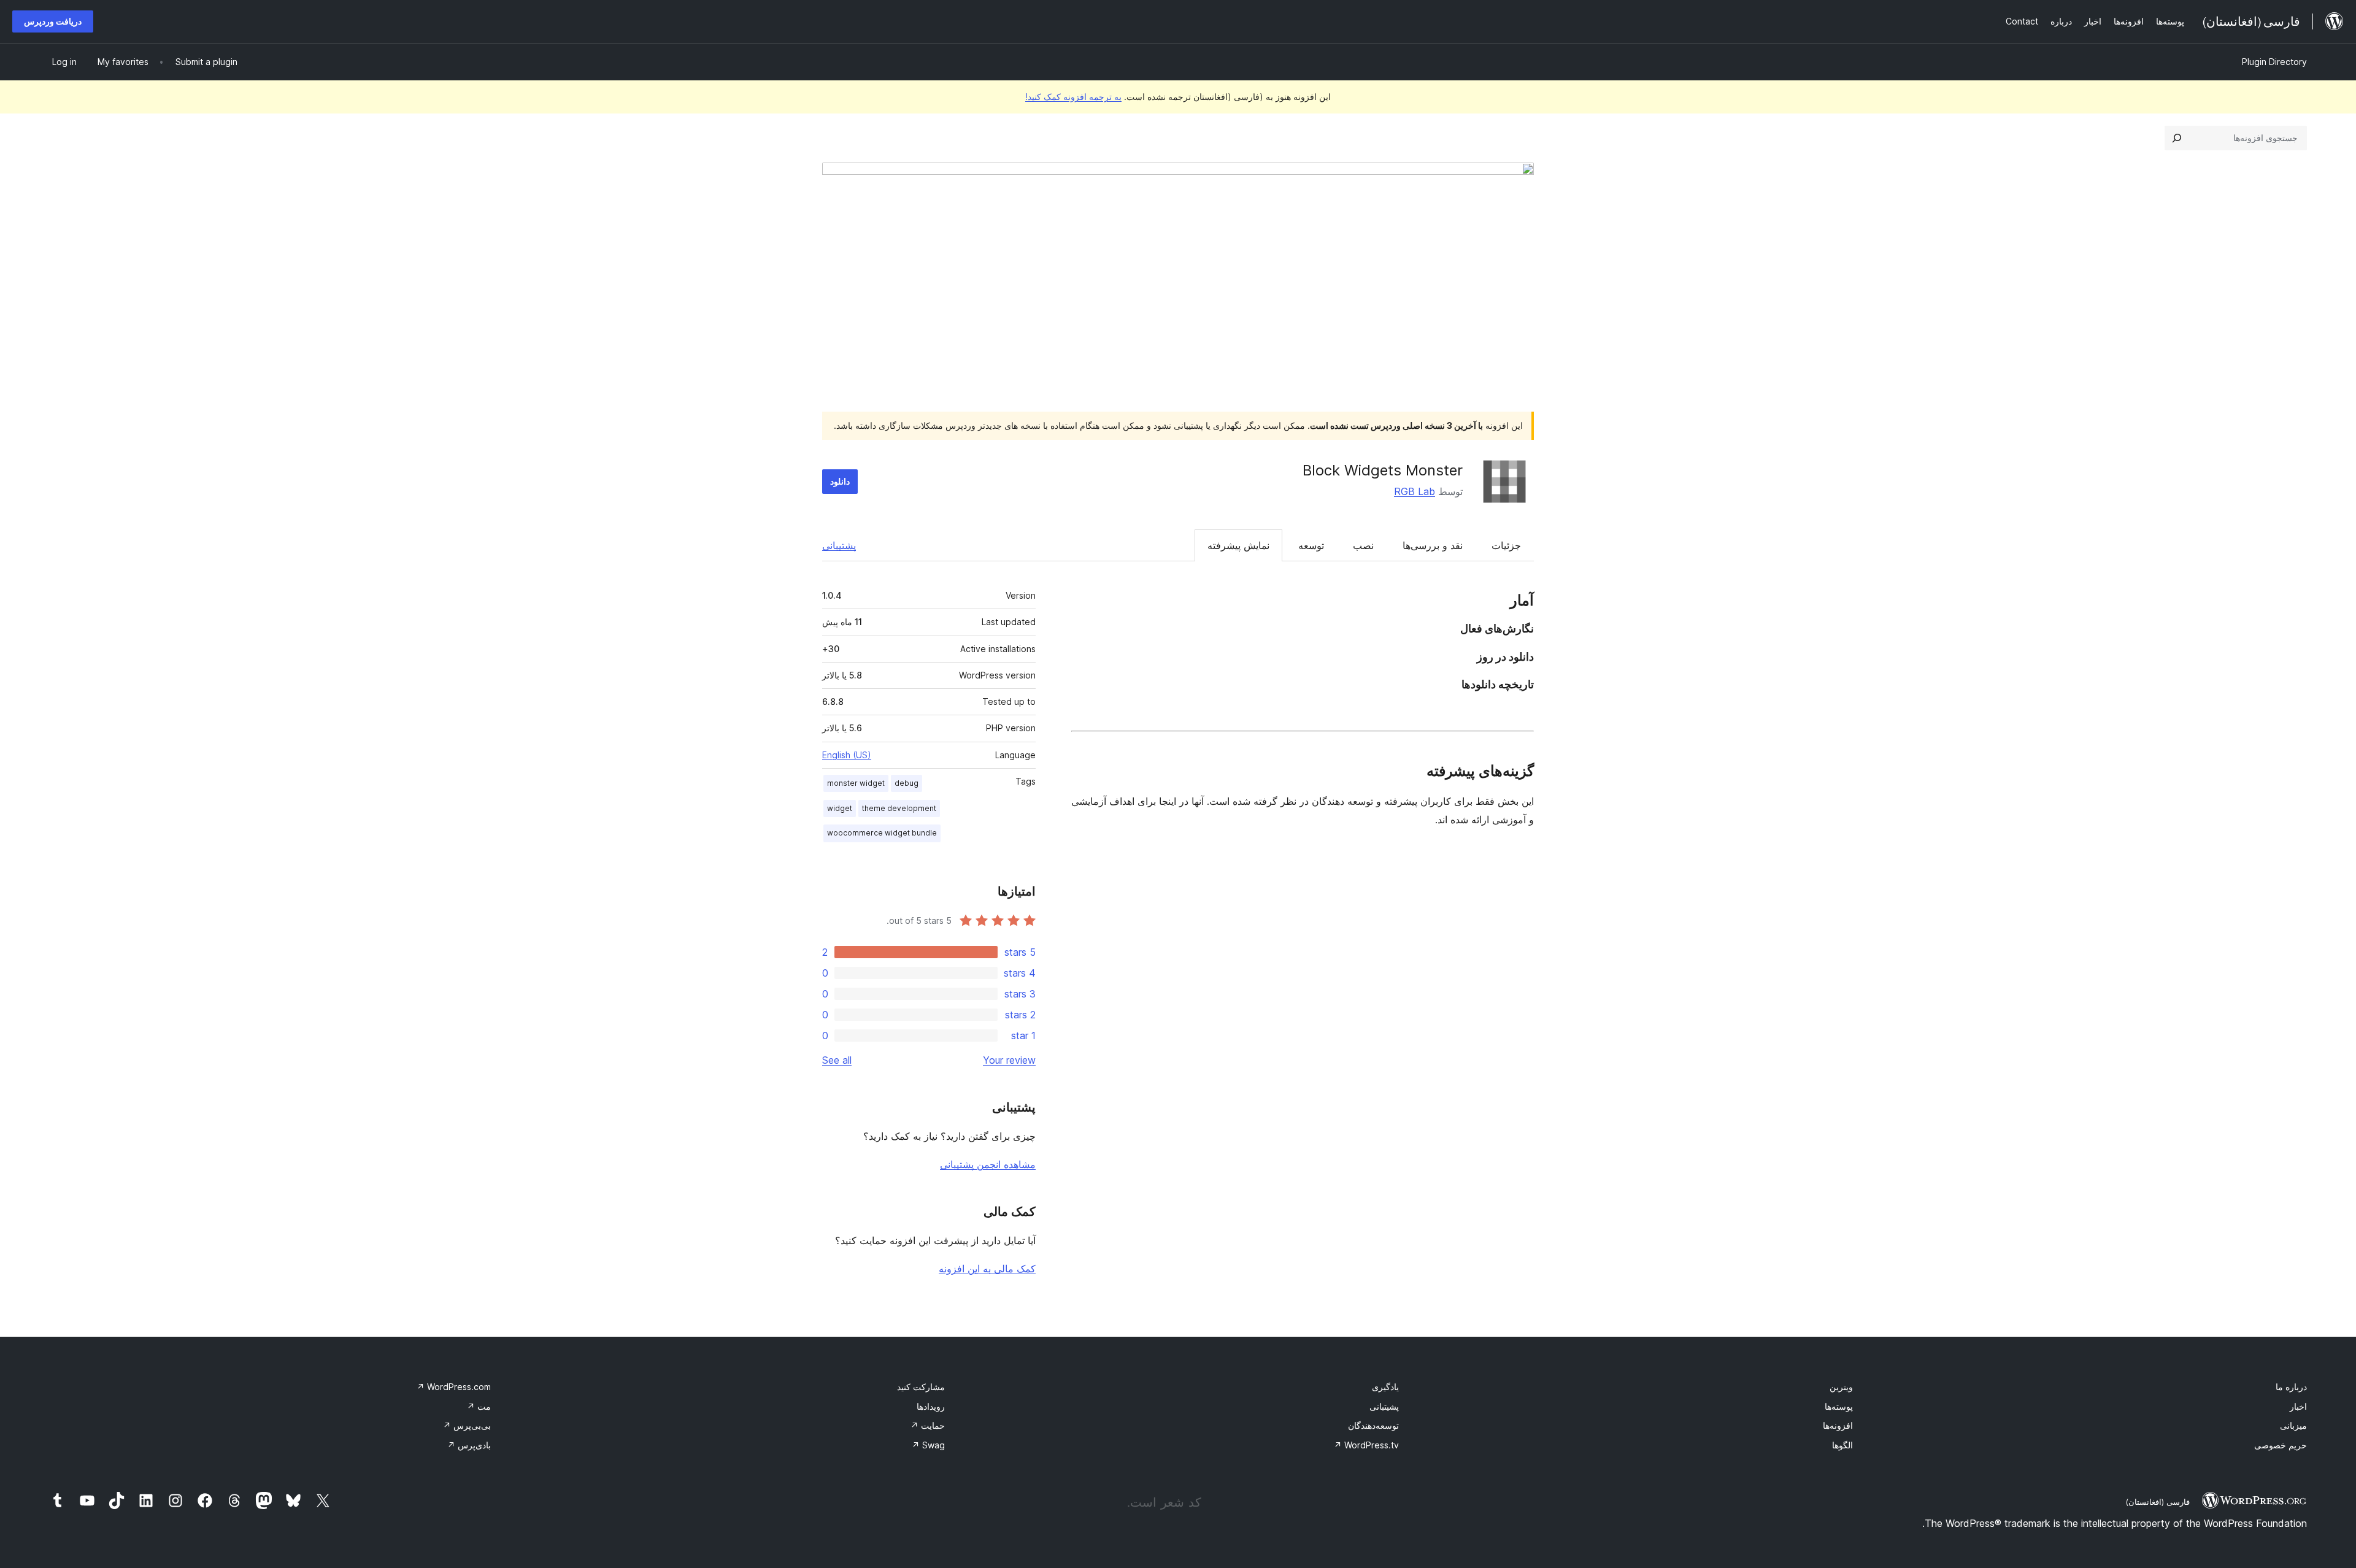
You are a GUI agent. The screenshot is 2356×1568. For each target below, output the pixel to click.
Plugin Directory (2274, 62)
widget (840, 808)
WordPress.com (454, 1387)
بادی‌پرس (469, 1445)
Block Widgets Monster (1383, 470)
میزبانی (2293, 1425)
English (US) (847, 755)
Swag (928, 1445)
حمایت (928, 1425)
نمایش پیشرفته (1238, 545)
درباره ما (2291, 1387)
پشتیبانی (839, 545)
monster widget (856, 783)
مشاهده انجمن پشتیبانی (988, 1164)
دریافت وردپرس (53, 21)
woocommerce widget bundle (882, 833)
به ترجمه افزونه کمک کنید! (1073, 97)
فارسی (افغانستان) (2158, 1502)
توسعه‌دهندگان (1373, 1425)
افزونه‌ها (1838, 1425)
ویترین (1841, 1387)
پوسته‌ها (1839, 1406)
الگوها (1842, 1445)
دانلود (840, 481)
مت (479, 1406)
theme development (899, 808)
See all (837, 1060)
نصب (1363, 545)
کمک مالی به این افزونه (987, 1269)
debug (907, 783)
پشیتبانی (1384, 1406)
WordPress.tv (1366, 1445)
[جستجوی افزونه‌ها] (2177, 138)
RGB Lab (1415, 491)
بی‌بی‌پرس (467, 1425)
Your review (1009, 1060)
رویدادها (931, 1406)
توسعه (1311, 545)
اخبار (2298, 1406)
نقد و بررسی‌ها (1433, 545)
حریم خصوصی (2281, 1445)
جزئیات (1506, 545)
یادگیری (1385, 1387)
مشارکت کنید (921, 1387)
